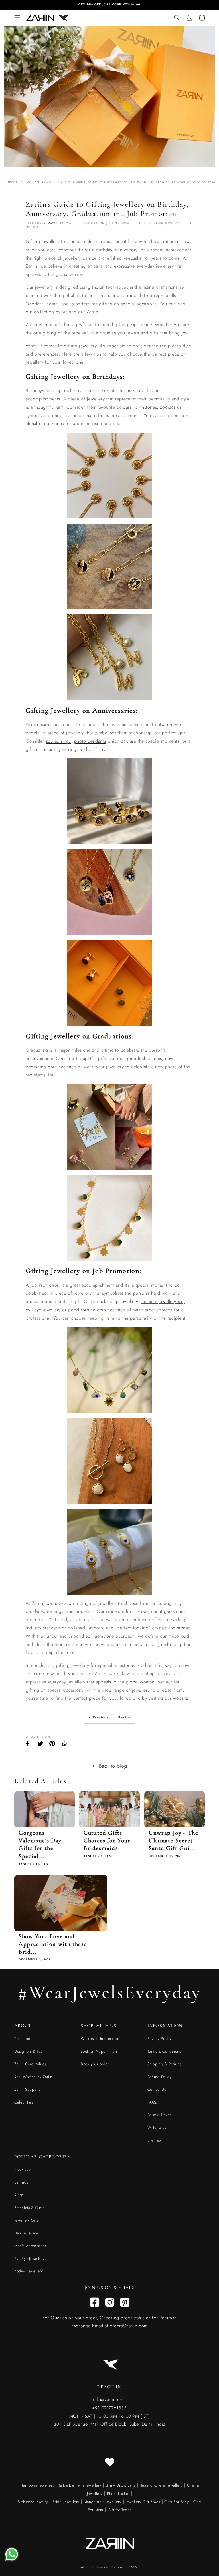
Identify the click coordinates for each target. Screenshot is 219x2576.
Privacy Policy (159, 2038)
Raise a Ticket (159, 2115)
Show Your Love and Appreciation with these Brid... (53, 1944)
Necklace (23, 2169)
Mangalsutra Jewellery (103, 2502)
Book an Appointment (99, 2051)
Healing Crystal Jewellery (160, 2485)
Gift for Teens (119, 2510)
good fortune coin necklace (97, 1310)
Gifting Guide (39, 182)
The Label (23, 2038)
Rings (19, 2195)
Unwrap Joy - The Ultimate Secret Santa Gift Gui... (174, 1840)
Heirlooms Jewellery (38, 2485)
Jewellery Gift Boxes (143, 2502)
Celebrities (24, 2102)
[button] (17, 18)
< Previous (99, 1717)
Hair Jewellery (26, 2233)
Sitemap (154, 2140)
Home (13, 182)
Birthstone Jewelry (33, 2502)
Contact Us (157, 2089)
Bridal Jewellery (66, 2502)
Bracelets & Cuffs (29, 2208)
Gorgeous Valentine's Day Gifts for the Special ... (40, 1844)
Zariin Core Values (30, 2064)
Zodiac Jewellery (29, 2271)
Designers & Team (30, 2051)
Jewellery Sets (26, 2220)
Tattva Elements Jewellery (80, 2485)
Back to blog (113, 1766)
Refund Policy (160, 2077)
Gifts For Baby (176, 2502)
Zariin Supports (27, 2089)
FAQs (152, 2102)
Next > (124, 1717)
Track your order (95, 2064)
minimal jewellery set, (163, 1301)
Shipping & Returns (164, 2064)
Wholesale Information (100, 2038)
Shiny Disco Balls (120, 2485)
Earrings (21, 2182)
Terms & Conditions (164, 2051)
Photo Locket (118, 2493)
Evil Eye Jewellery (30, 2258)
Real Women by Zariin (33, 2077)
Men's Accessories (30, 2246)
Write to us (157, 2127)
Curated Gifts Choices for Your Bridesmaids (107, 1840)
